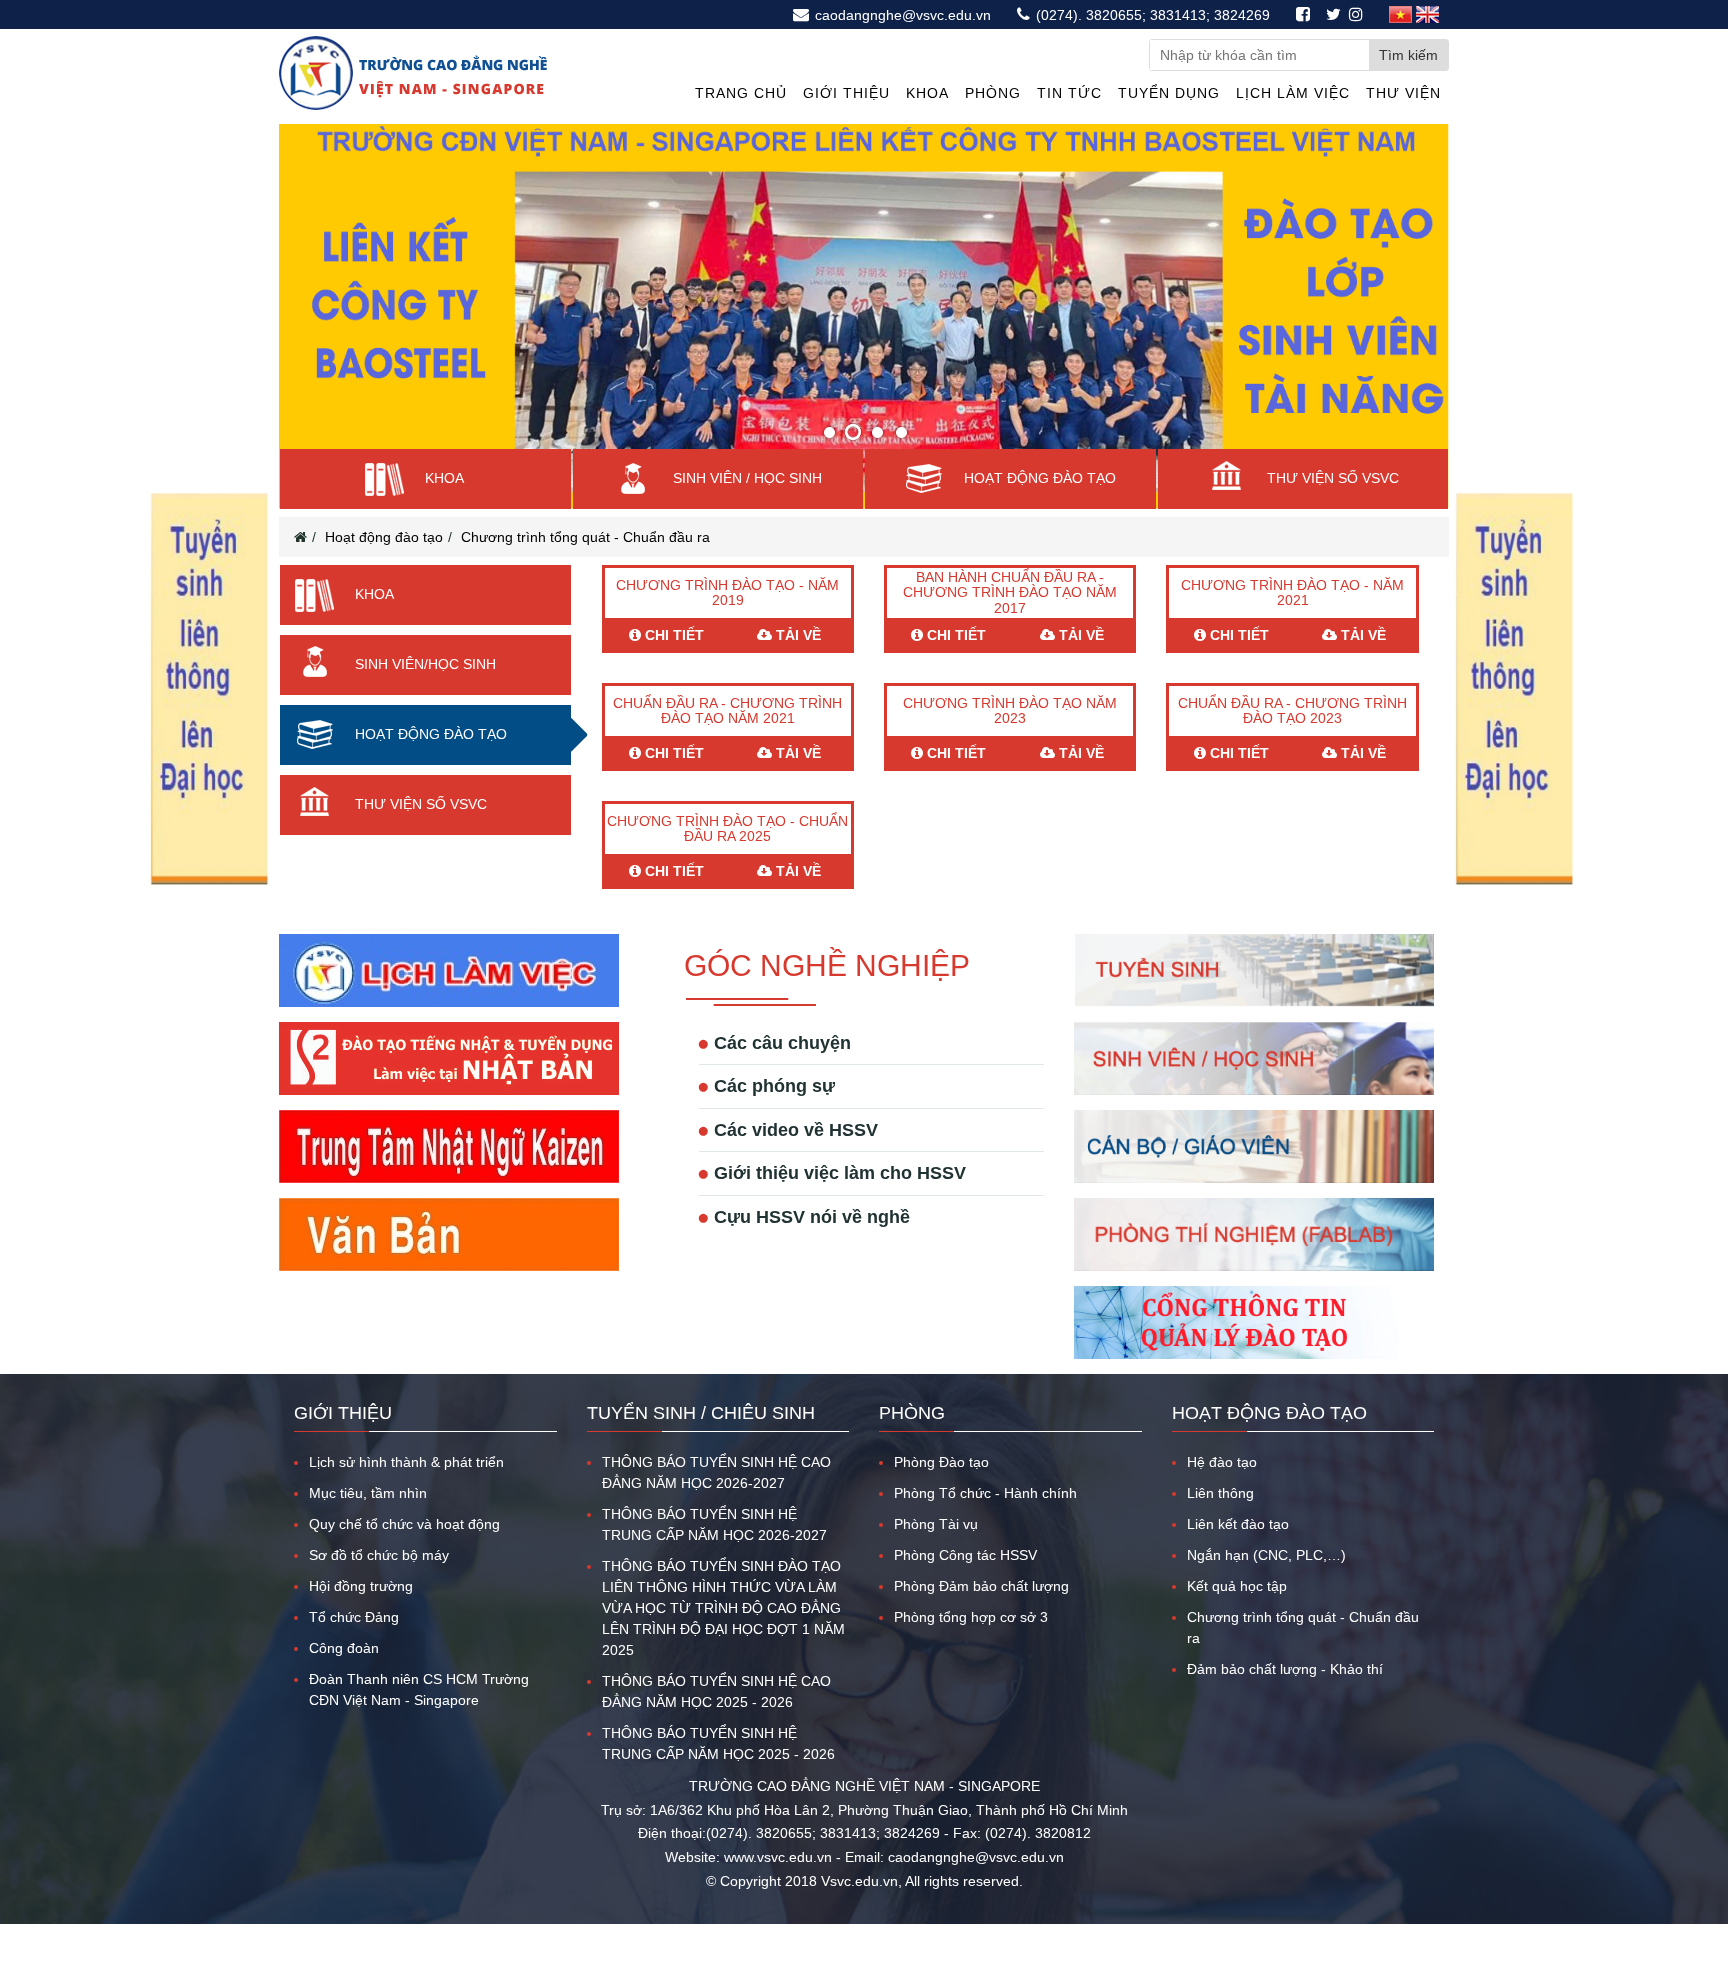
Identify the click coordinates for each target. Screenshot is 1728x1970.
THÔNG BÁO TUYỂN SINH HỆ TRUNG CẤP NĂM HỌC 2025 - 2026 (718, 1776)
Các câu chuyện (782, 1076)
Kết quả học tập (1237, 1619)
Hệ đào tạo (1222, 1495)
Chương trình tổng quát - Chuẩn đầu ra (585, 570)
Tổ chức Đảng (354, 1650)
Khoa (927, 93)
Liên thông (1220, 1526)
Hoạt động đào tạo (384, 570)
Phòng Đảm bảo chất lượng (981, 1619)
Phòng (993, 93)
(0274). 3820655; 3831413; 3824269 (1151, 15)
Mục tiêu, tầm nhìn (368, 1526)
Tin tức (1069, 93)
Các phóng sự (774, 1119)
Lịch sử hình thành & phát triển (406, 1495)
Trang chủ (741, 93)
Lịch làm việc (1293, 93)
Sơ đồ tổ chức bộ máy (379, 1588)
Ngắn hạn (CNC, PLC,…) (1266, 1588)
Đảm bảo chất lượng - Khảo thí (1285, 1702)
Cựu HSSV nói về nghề (812, 1250)
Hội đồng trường (361, 1619)
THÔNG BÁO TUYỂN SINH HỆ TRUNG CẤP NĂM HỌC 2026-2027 (714, 1557)
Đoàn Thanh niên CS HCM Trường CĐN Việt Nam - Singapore (419, 1722)
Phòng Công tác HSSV (965, 1588)
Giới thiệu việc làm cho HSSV (840, 1206)
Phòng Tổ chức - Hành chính (985, 1526)
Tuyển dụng (1169, 93)
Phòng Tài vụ (936, 1557)
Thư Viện (1403, 93)
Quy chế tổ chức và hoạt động (404, 1557)
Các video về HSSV (796, 1163)
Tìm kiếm (1408, 55)
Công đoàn (344, 1681)
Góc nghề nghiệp (827, 998)
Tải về (796, 668)
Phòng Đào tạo (941, 1495)
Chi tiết (672, 668)
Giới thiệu (846, 93)
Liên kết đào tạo (1238, 1557)
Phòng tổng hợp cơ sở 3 (971, 1650)
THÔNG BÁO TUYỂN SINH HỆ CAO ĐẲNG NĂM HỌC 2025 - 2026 (716, 1724)
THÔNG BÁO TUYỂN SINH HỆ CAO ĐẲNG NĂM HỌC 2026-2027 (716, 1505)
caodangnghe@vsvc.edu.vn (901, 15)
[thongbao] (209, 881)
